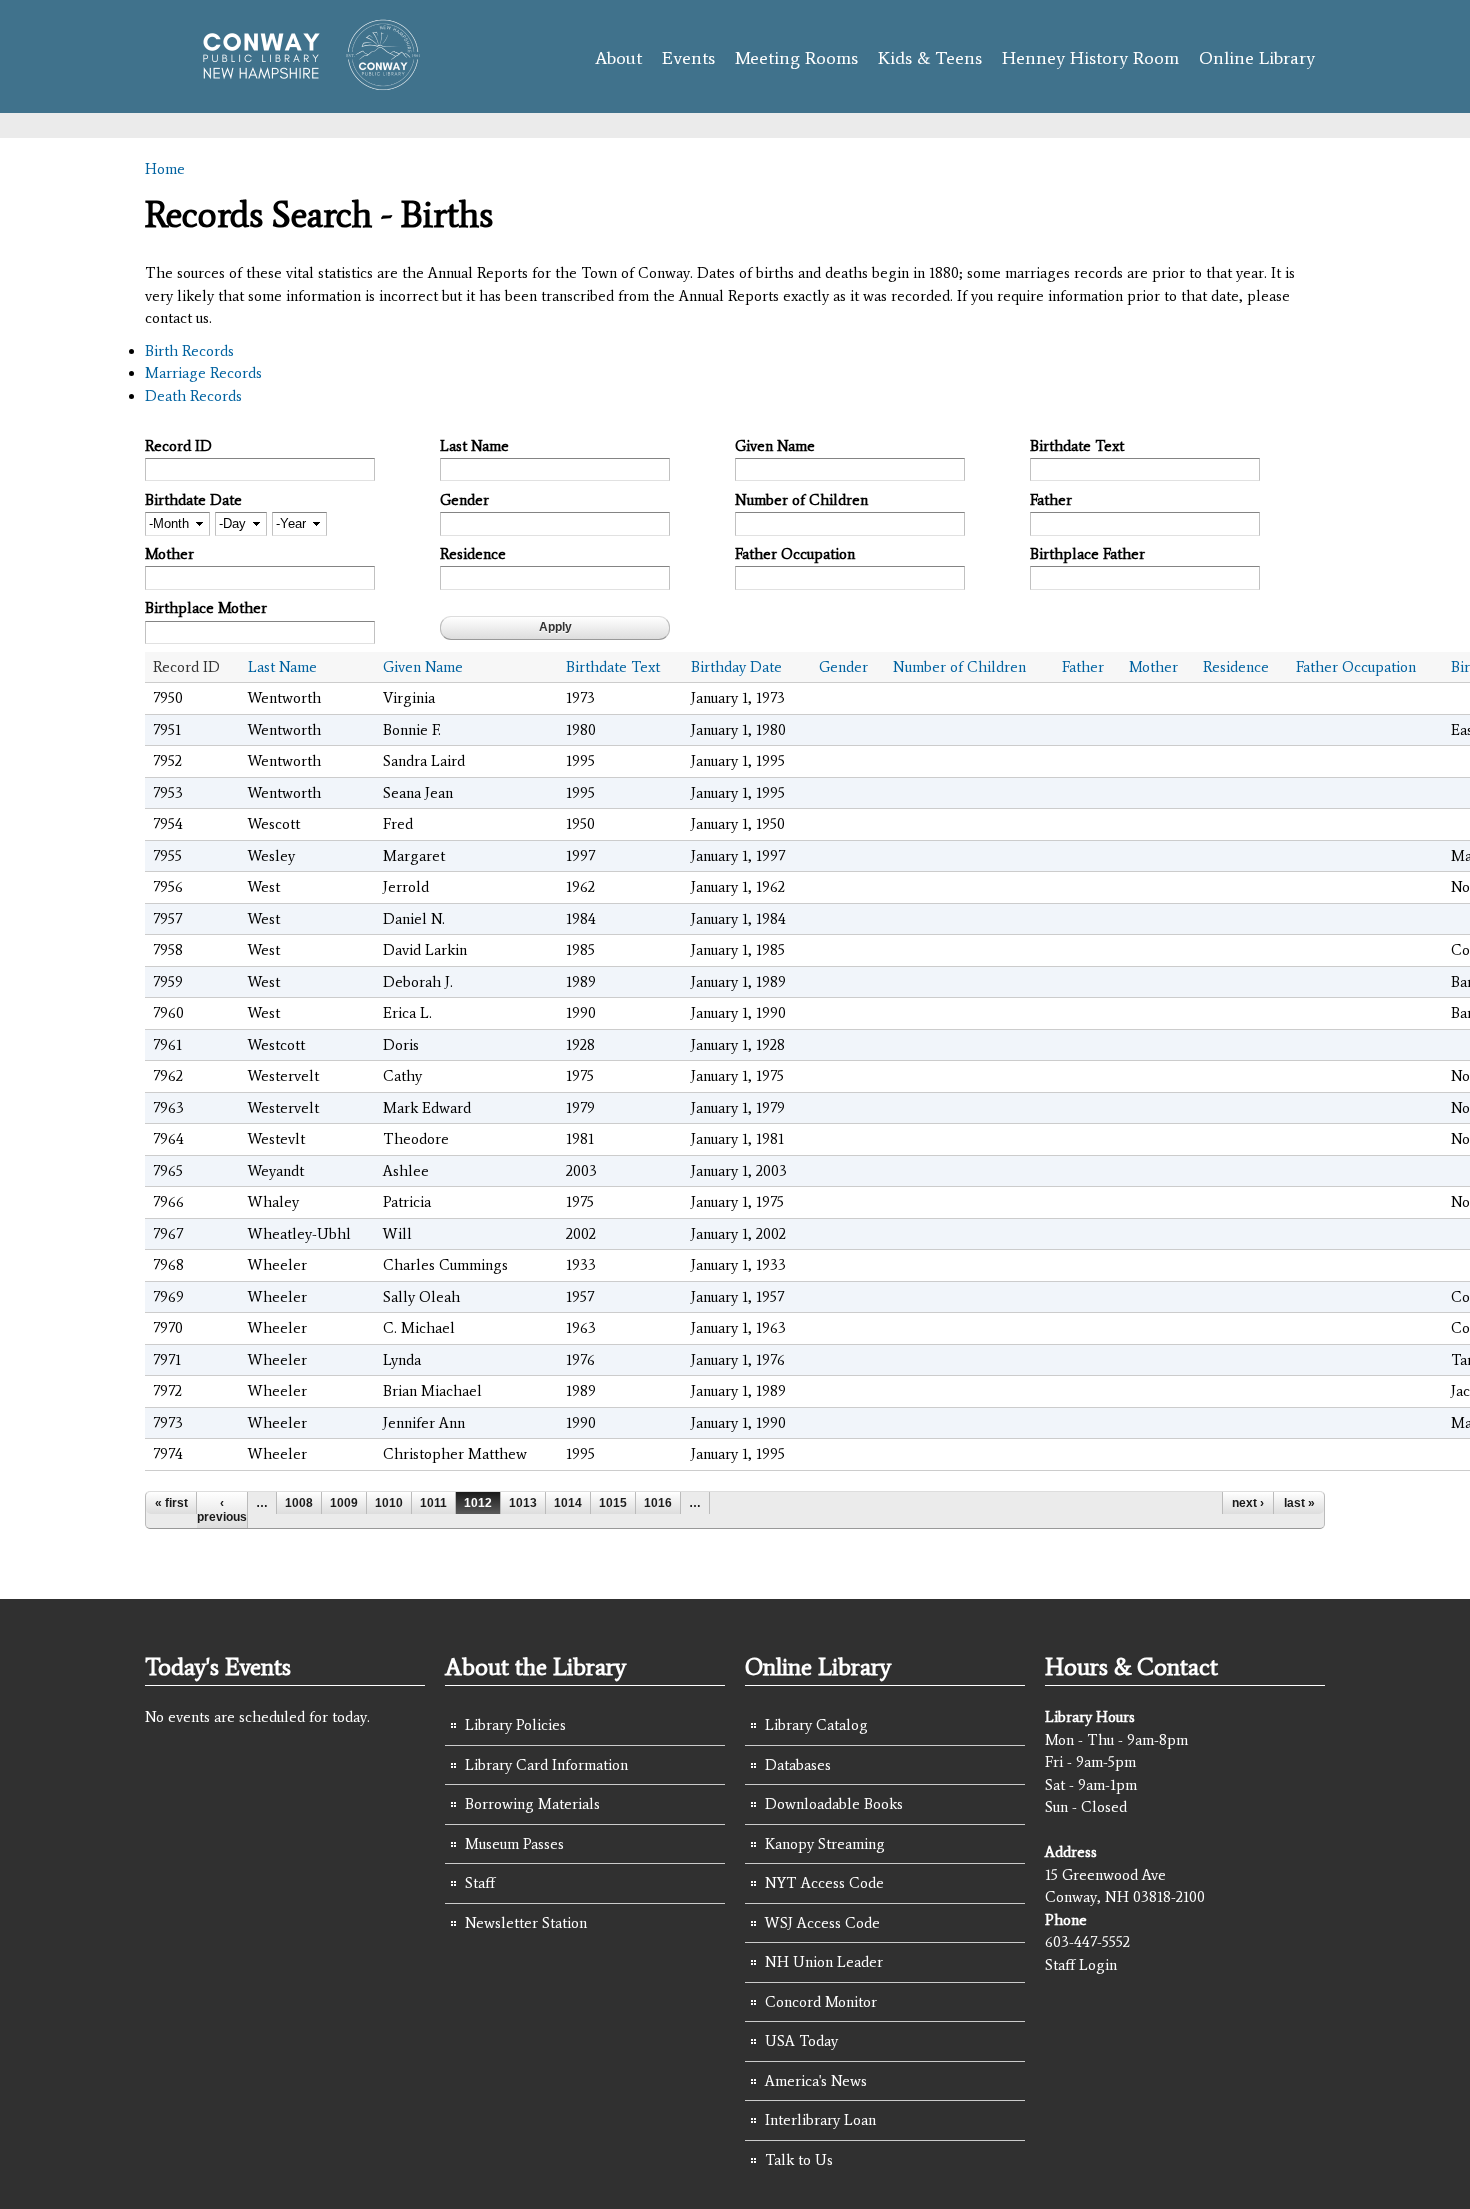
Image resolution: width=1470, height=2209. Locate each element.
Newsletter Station (526, 1923)
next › (1248, 1503)
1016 (658, 1503)
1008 (299, 1503)
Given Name (775, 446)
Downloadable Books (834, 1804)
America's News (816, 2081)
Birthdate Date (193, 500)
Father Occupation (795, 554)
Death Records (193, 396)
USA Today (801, 2041)
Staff (480, 1883)
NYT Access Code (824, 1883)
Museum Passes (514, 1844)
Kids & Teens (930, 58)
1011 (433, 1503)
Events (688, 58)
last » (1299, 1503)
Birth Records (189, 351)
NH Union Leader (824, 1962)
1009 (344, 1503)
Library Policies (515, 1725)
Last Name (474, 446)
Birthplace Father (1087, 554)
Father (1051, 500)
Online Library (1257, 58)
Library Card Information (546, 1765)
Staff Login (1081, 1965)
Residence (473, 554)
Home (165, 169)
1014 (568, 1503)
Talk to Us (799, 2160)
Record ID (178, 446)
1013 (523, 1503)
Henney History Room (1090, 58)
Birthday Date (736, 667)
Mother (169, 554)
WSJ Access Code (822, 1923)
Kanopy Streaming (825, 1844)
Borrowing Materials (532, 1804)
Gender (464, 500)
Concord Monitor (821, 2002)
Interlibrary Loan (820, 2120)
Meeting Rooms (796, 58)
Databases (798, 1765)
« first (171, 1503)
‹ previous (222, 1510)
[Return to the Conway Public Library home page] (302, 82)
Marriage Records (203, 373)
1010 (389, 1503)
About (618, 58)
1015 (613, 1503)
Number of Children (801, 500)
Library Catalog (816, 1725)
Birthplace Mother (206, 608)
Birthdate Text (1077, 446)
